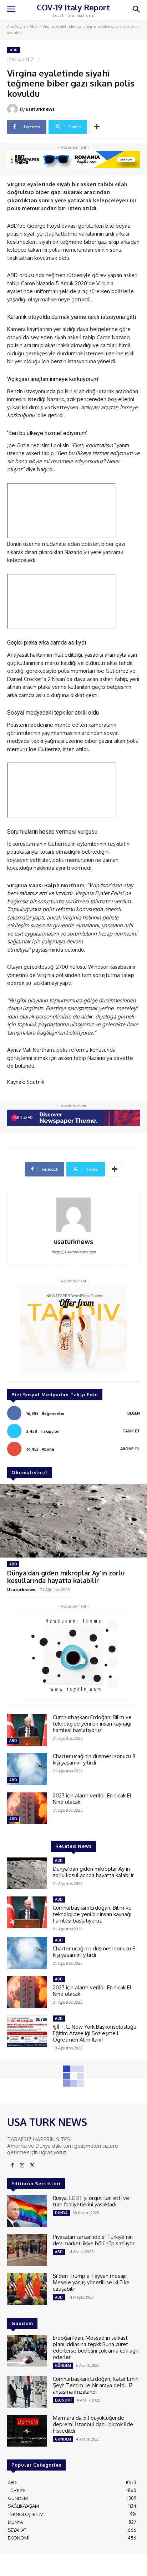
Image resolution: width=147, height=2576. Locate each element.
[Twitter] (32, 2166)
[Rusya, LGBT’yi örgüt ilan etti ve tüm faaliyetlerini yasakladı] (27, 2211)
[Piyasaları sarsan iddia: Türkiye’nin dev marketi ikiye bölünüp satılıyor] (27, 2250)
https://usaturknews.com (74, 1252)
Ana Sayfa (16, 26)
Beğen (134, 1413)
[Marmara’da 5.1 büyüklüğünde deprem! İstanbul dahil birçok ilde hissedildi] (27, 2431)
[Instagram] (22, 2166)
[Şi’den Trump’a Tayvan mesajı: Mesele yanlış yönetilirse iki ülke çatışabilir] (27, 2289)
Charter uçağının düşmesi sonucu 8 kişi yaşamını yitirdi (94, 1759)
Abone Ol (130, 1449)
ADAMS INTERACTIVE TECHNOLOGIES (68, 2565)
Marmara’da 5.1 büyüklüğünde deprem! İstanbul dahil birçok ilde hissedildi (93, 2424)
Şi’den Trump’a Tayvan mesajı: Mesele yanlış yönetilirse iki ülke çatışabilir (91, 2282)
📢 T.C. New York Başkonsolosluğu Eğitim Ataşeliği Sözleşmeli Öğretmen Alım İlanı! (95, 2033)
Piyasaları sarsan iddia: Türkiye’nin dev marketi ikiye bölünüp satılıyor (94, 2240)
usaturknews (40, 109)
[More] (97, 127)
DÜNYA (61, 2213)
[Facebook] (12, 2166)
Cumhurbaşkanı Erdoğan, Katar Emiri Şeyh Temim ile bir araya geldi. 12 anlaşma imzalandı (96, 2385)
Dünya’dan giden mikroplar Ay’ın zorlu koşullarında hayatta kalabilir (66, 1577)
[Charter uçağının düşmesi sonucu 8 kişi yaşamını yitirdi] (27, 1769)
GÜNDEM (63, 2365)
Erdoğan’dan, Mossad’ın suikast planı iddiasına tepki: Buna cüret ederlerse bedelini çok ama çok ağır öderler (96, 2347)
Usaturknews (21, 1590)
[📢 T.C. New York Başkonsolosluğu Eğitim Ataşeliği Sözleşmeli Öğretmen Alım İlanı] (27, 2031)
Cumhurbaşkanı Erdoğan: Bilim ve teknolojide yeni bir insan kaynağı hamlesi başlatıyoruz (92, 1724)
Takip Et (131, 1431)
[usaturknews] (14, 109)
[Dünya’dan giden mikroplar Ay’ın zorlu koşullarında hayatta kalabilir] (73, 1521)
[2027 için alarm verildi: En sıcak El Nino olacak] (27, 1808)
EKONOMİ (63, 2400)
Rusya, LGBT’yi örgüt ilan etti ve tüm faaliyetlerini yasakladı (91, 2201)
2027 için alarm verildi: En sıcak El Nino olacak (92, 1799)
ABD (34, 26)
